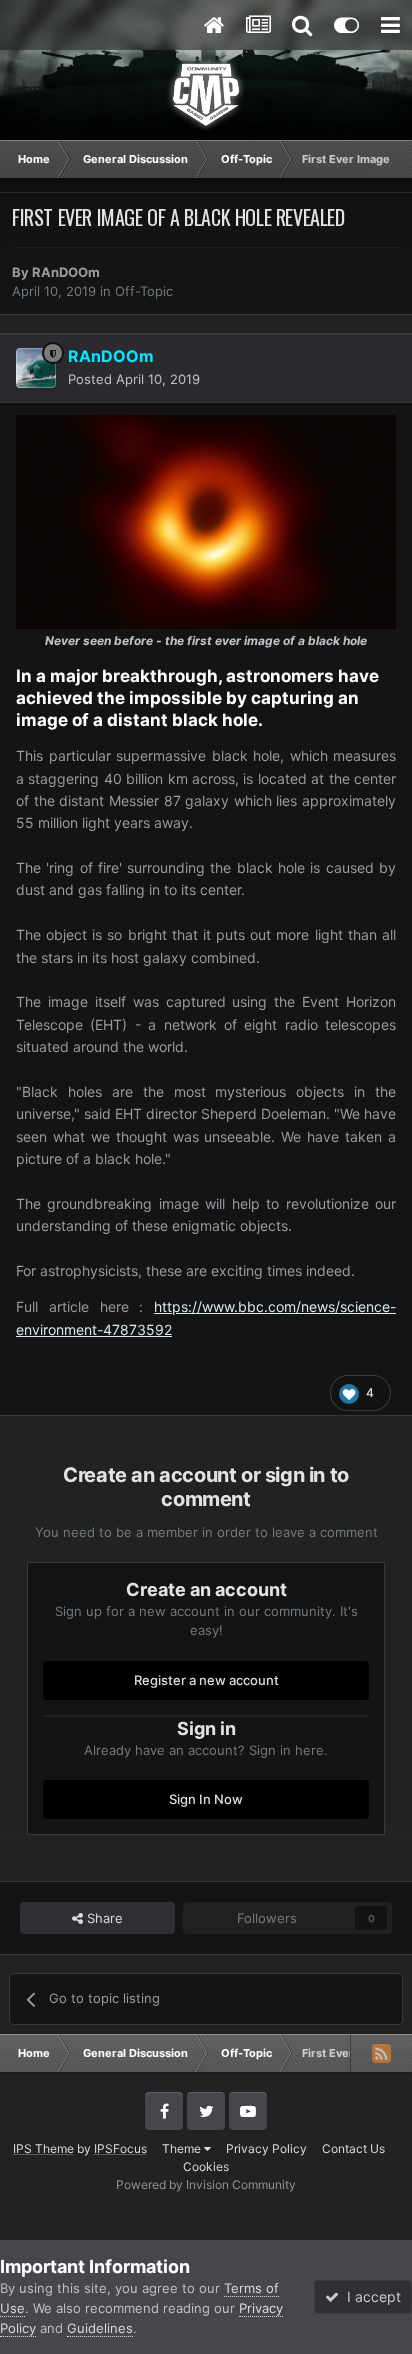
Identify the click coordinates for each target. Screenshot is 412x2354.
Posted (134, 379)
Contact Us (353, 2148)
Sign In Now (206, 1799)
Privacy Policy (266, 2148)
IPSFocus (120, 2148)
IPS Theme (43, 2148)
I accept (370, 2296)
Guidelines (100, 2328)
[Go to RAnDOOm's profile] (36, 368)
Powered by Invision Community (206, 2184)
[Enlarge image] (206, 520)
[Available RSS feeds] (381, 2053)
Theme (183, 2148)
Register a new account (206, 1680)
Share (103, 1918)
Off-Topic (144, 291)
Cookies (206, 2166)
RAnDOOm (66, 272)
